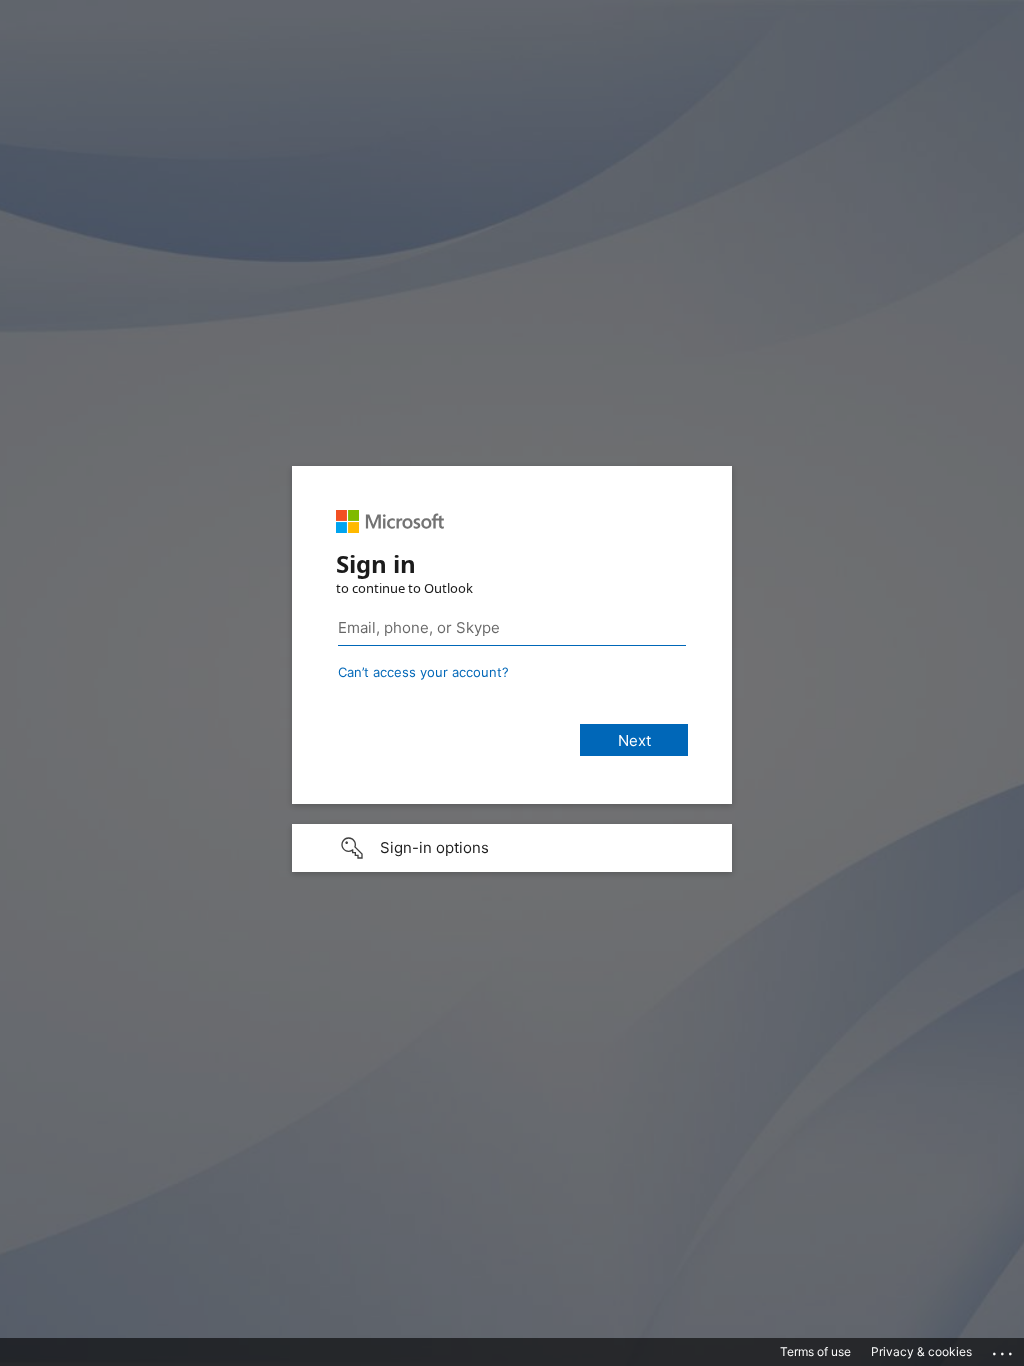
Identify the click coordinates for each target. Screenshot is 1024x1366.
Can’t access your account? (423, 672)
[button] (512, 848)
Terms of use (815, 1351)
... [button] (1004, 1349)
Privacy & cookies (921, 1351)
